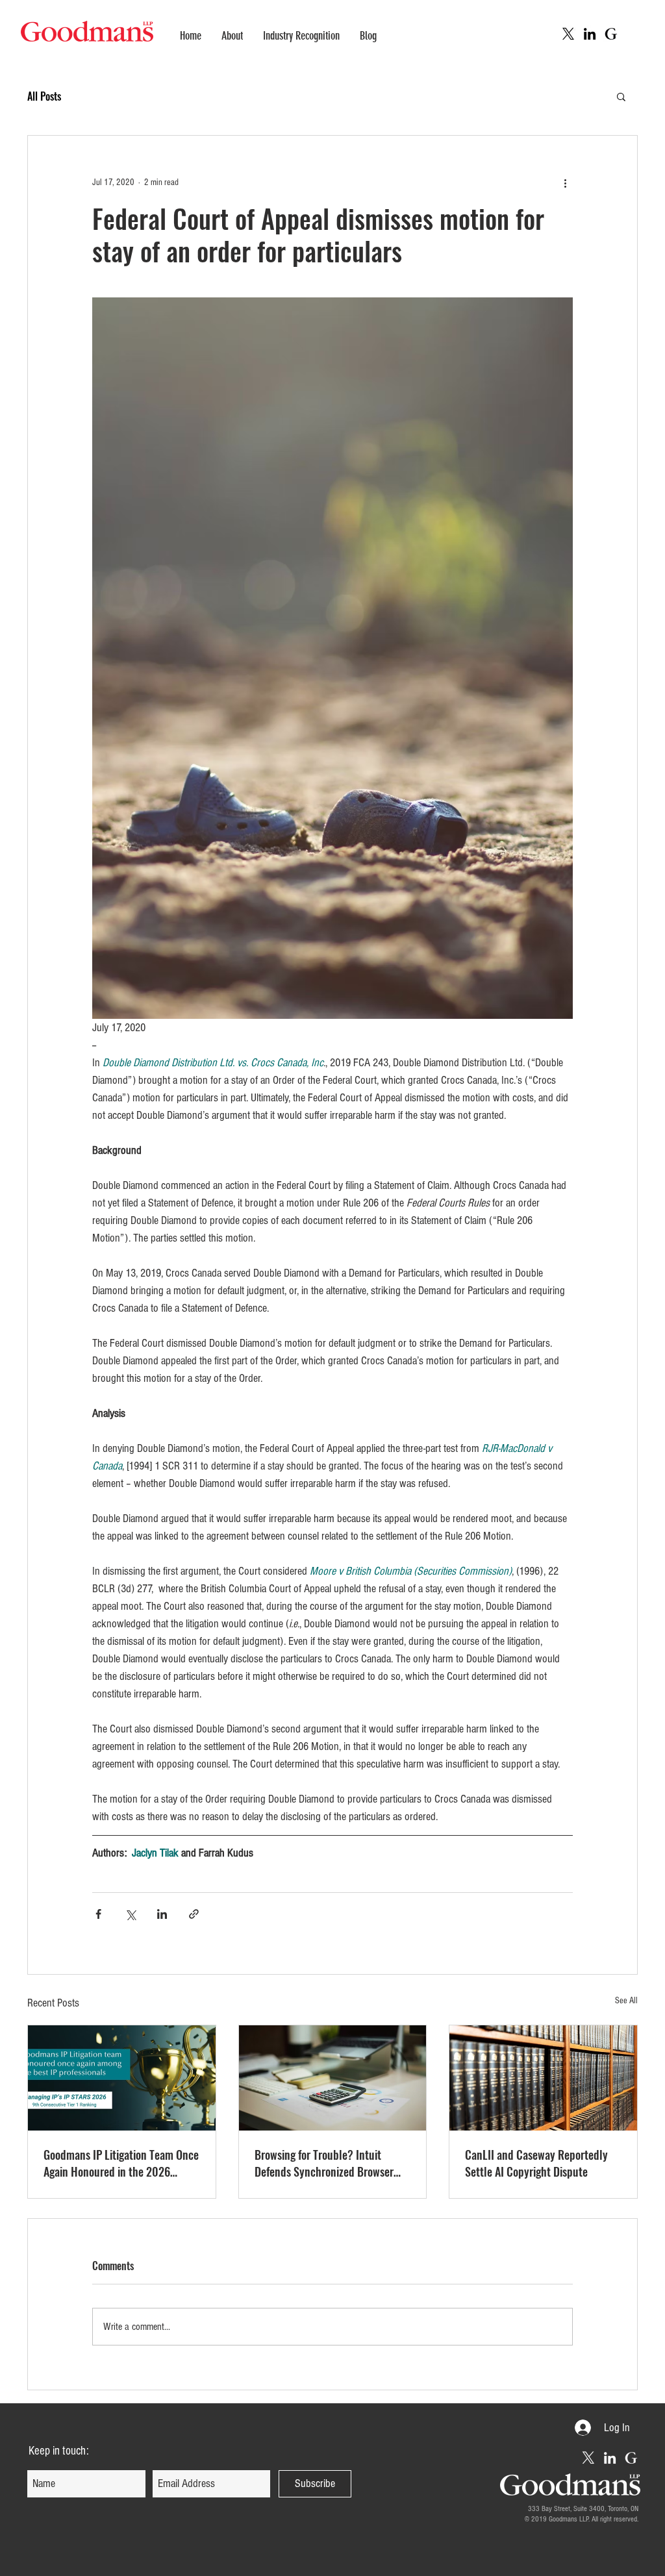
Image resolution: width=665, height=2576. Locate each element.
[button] (621, 96)
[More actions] (565, 182)
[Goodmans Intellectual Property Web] (611, 34)
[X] (568, 34)
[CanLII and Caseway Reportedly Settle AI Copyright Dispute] (543, 2078)
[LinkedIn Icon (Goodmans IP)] (590, 34)
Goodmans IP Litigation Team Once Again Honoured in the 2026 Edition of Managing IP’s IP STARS (121, 2163)
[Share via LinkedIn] (162, 1914)
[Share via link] (194, 1914)
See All (626, 2001)
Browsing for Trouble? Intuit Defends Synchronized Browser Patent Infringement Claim (324, 2163)
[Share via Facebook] (98, 1914)
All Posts (44, 96)
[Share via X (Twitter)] (130, 1914)
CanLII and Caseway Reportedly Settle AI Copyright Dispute (536, 2163)
